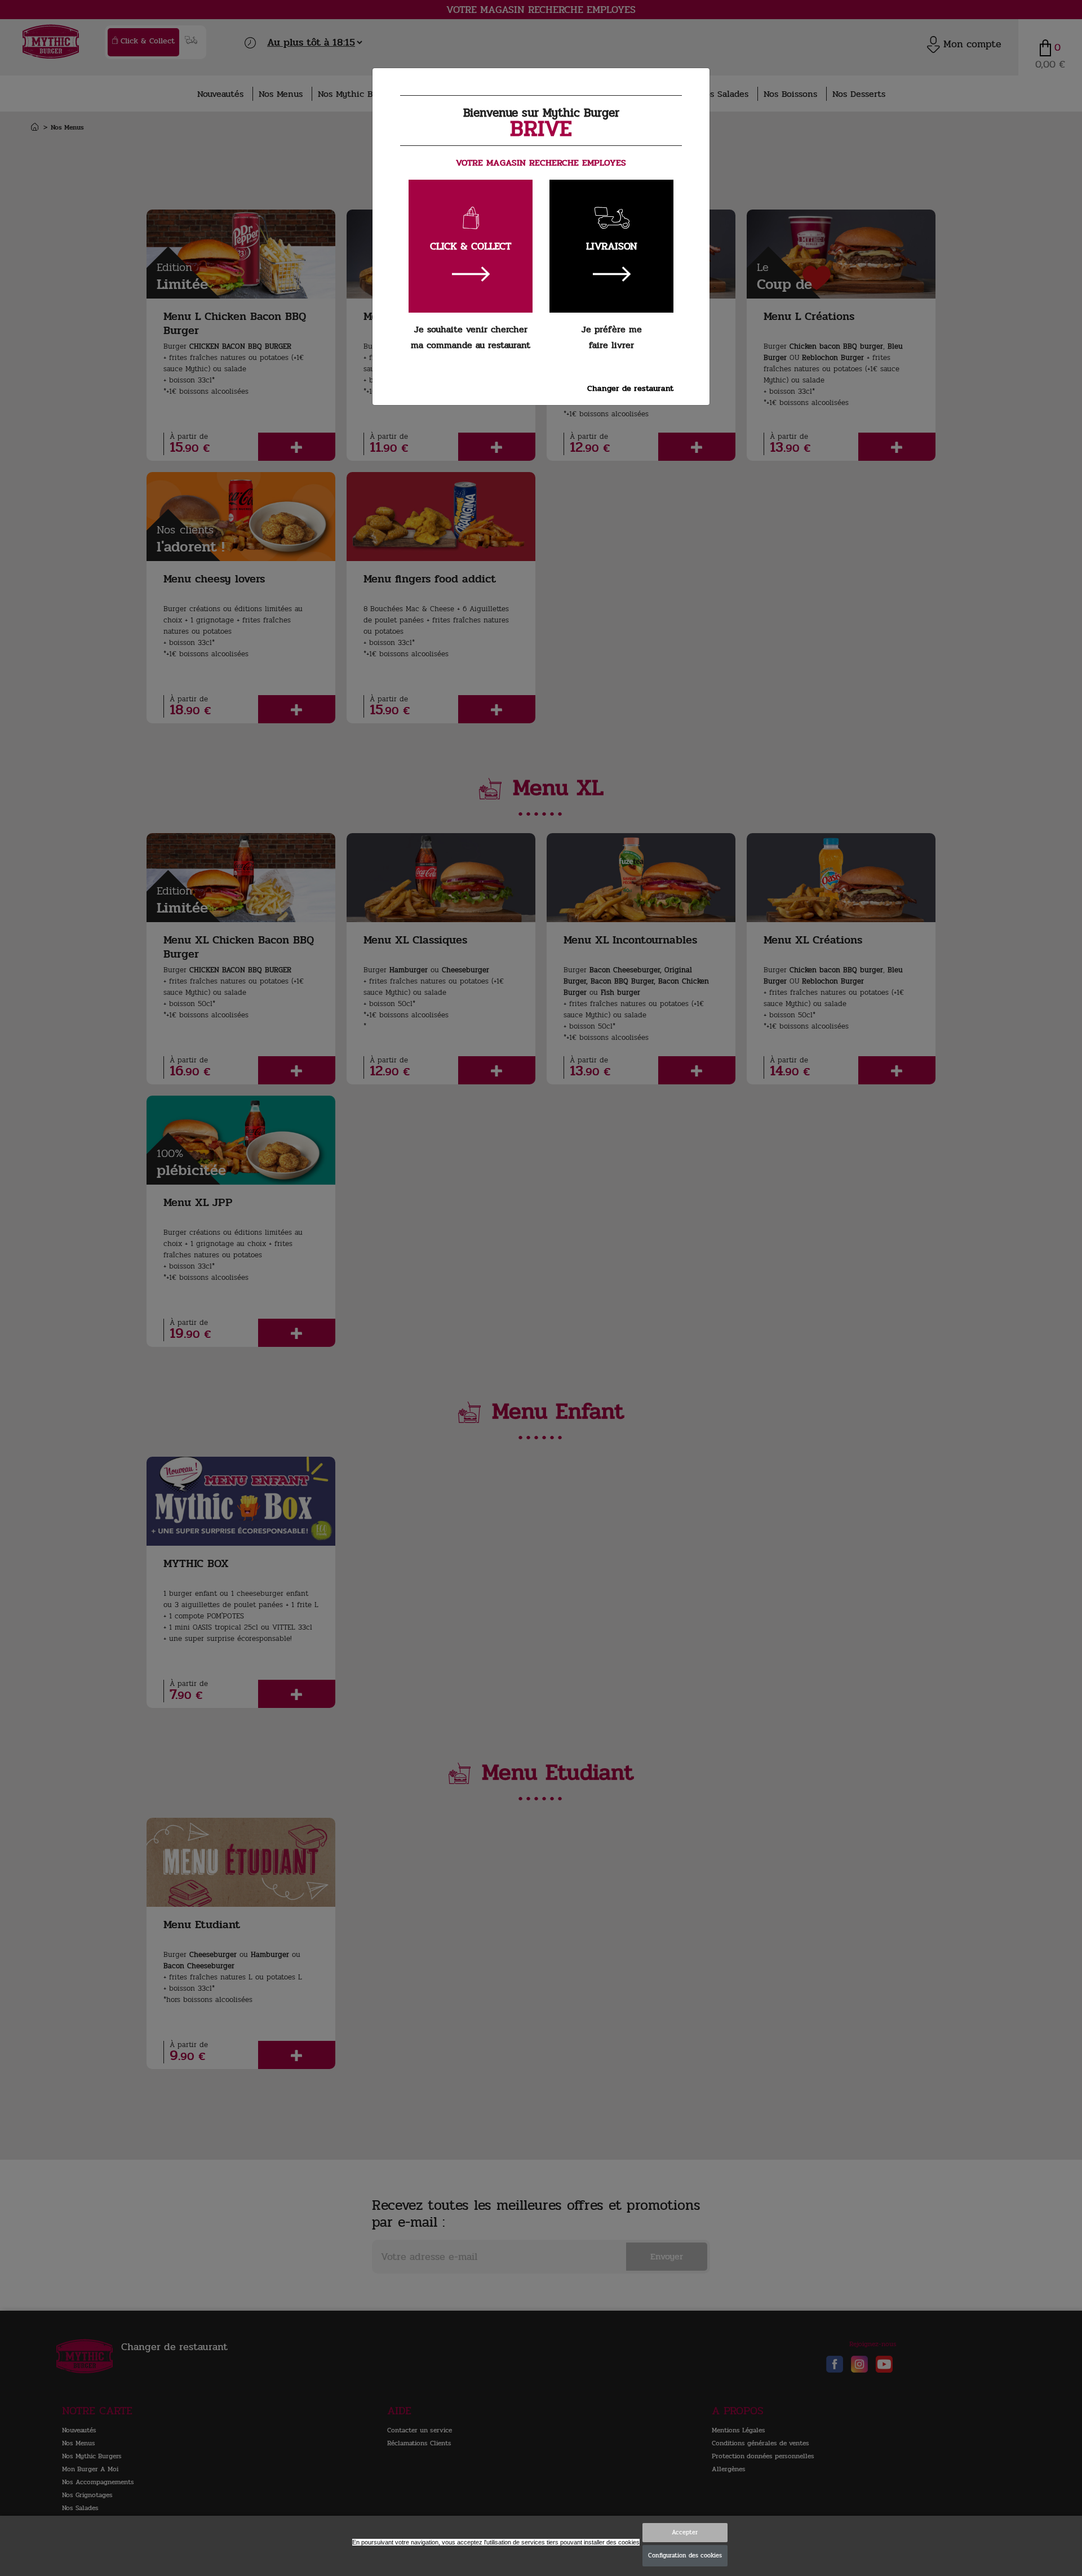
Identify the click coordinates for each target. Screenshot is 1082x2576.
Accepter (685, 2532)
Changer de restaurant (630, 388)
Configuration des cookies (685, 2555)
